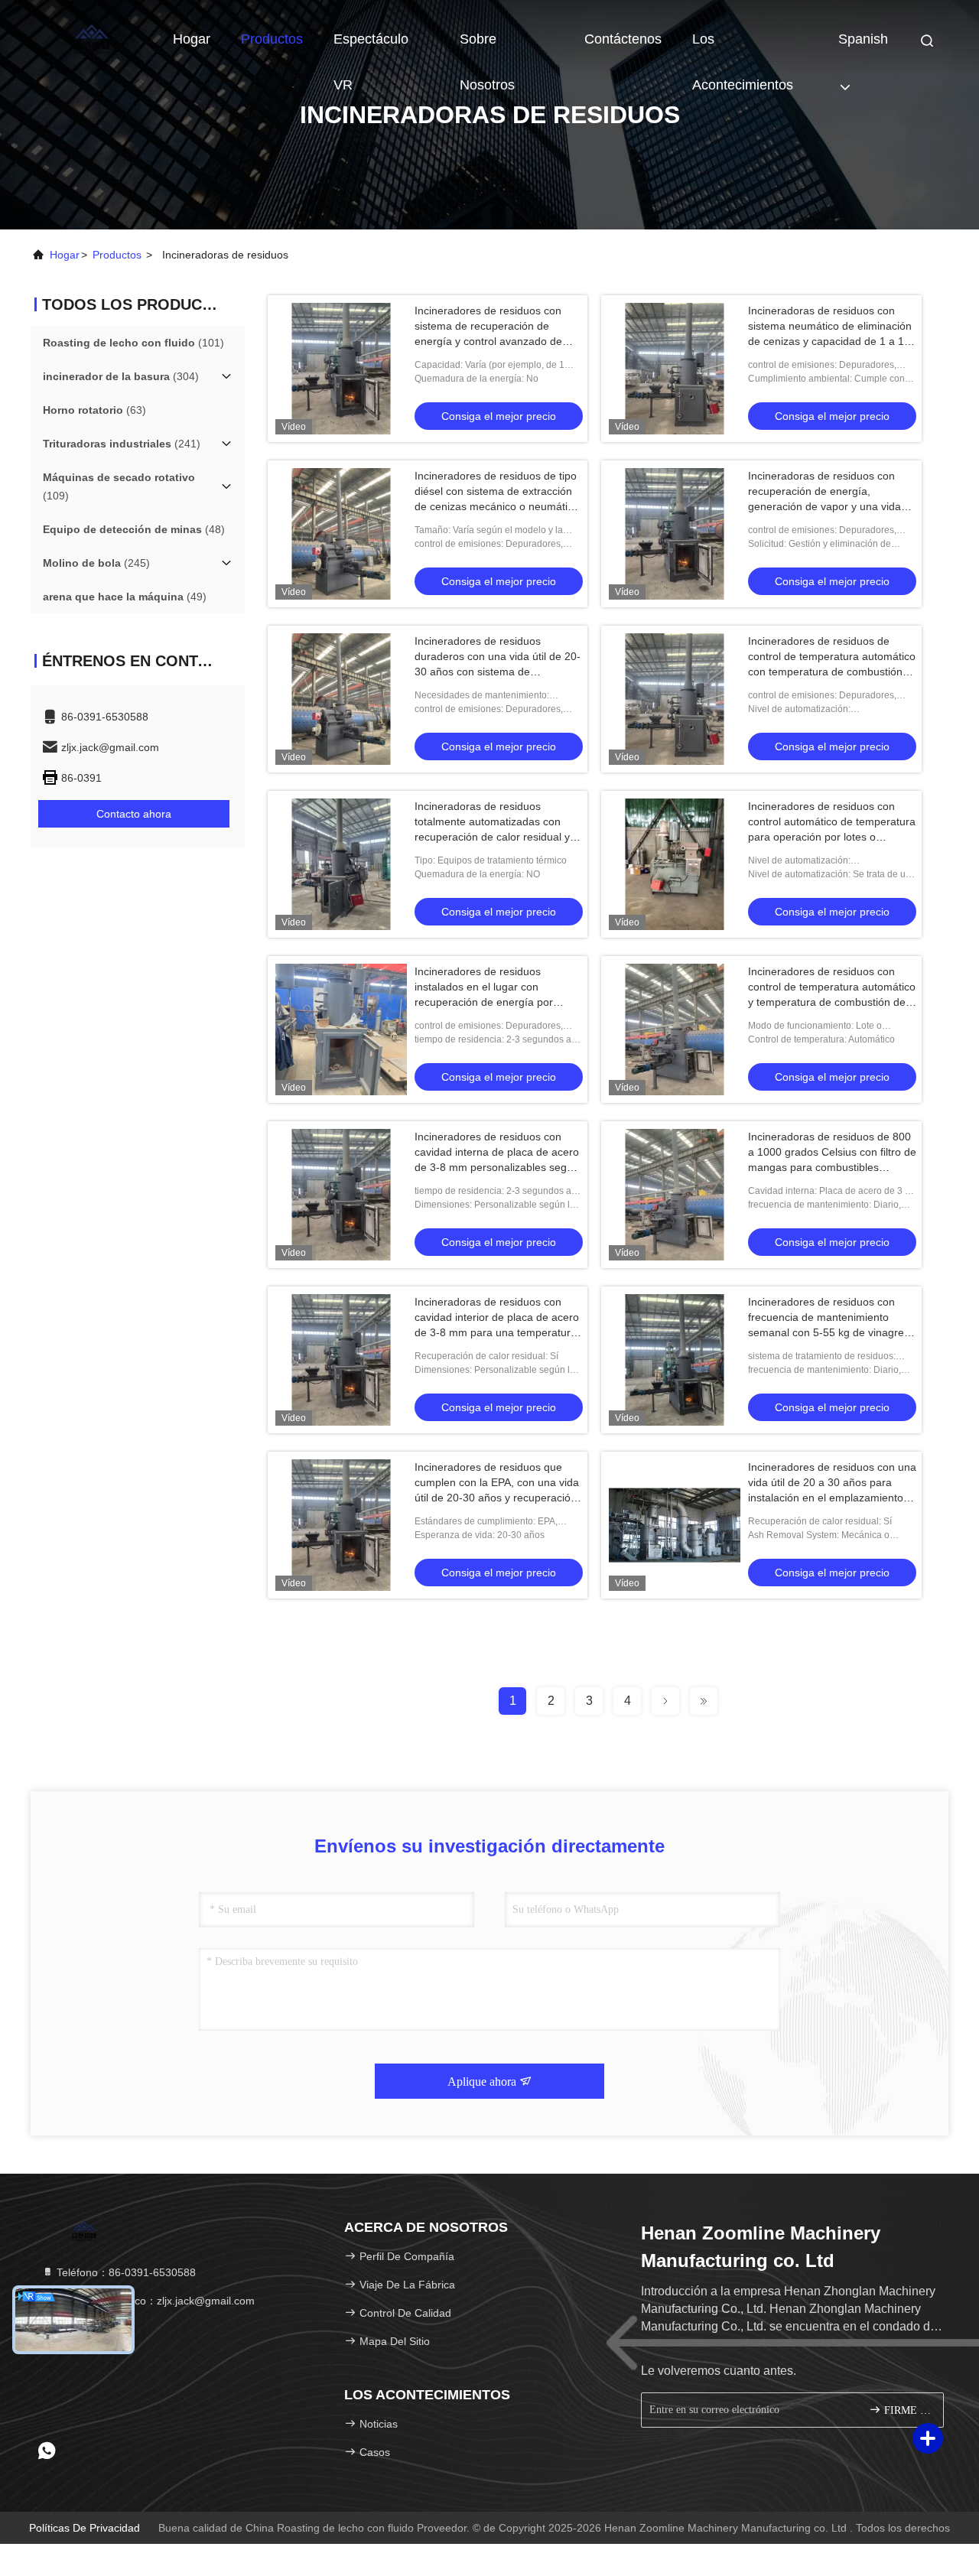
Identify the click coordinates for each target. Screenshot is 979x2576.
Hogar (192, 39)
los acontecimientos (743, 47)
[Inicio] (92, 38)
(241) (122, 444)
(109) (119, 486)
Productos (272, 39)
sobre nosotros (487, 47)
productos (117, 255)
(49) (125, 597)
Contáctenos (623, 39)
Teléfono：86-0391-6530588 (125, 2272)
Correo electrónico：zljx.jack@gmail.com (154, 2301)
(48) (134, 529)
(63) (94, 410)
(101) (133, 343)
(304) (121, 376)
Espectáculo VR (371, 47)
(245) (96, 563)
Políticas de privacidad (85, 2528)
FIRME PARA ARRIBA (906, 2410)
